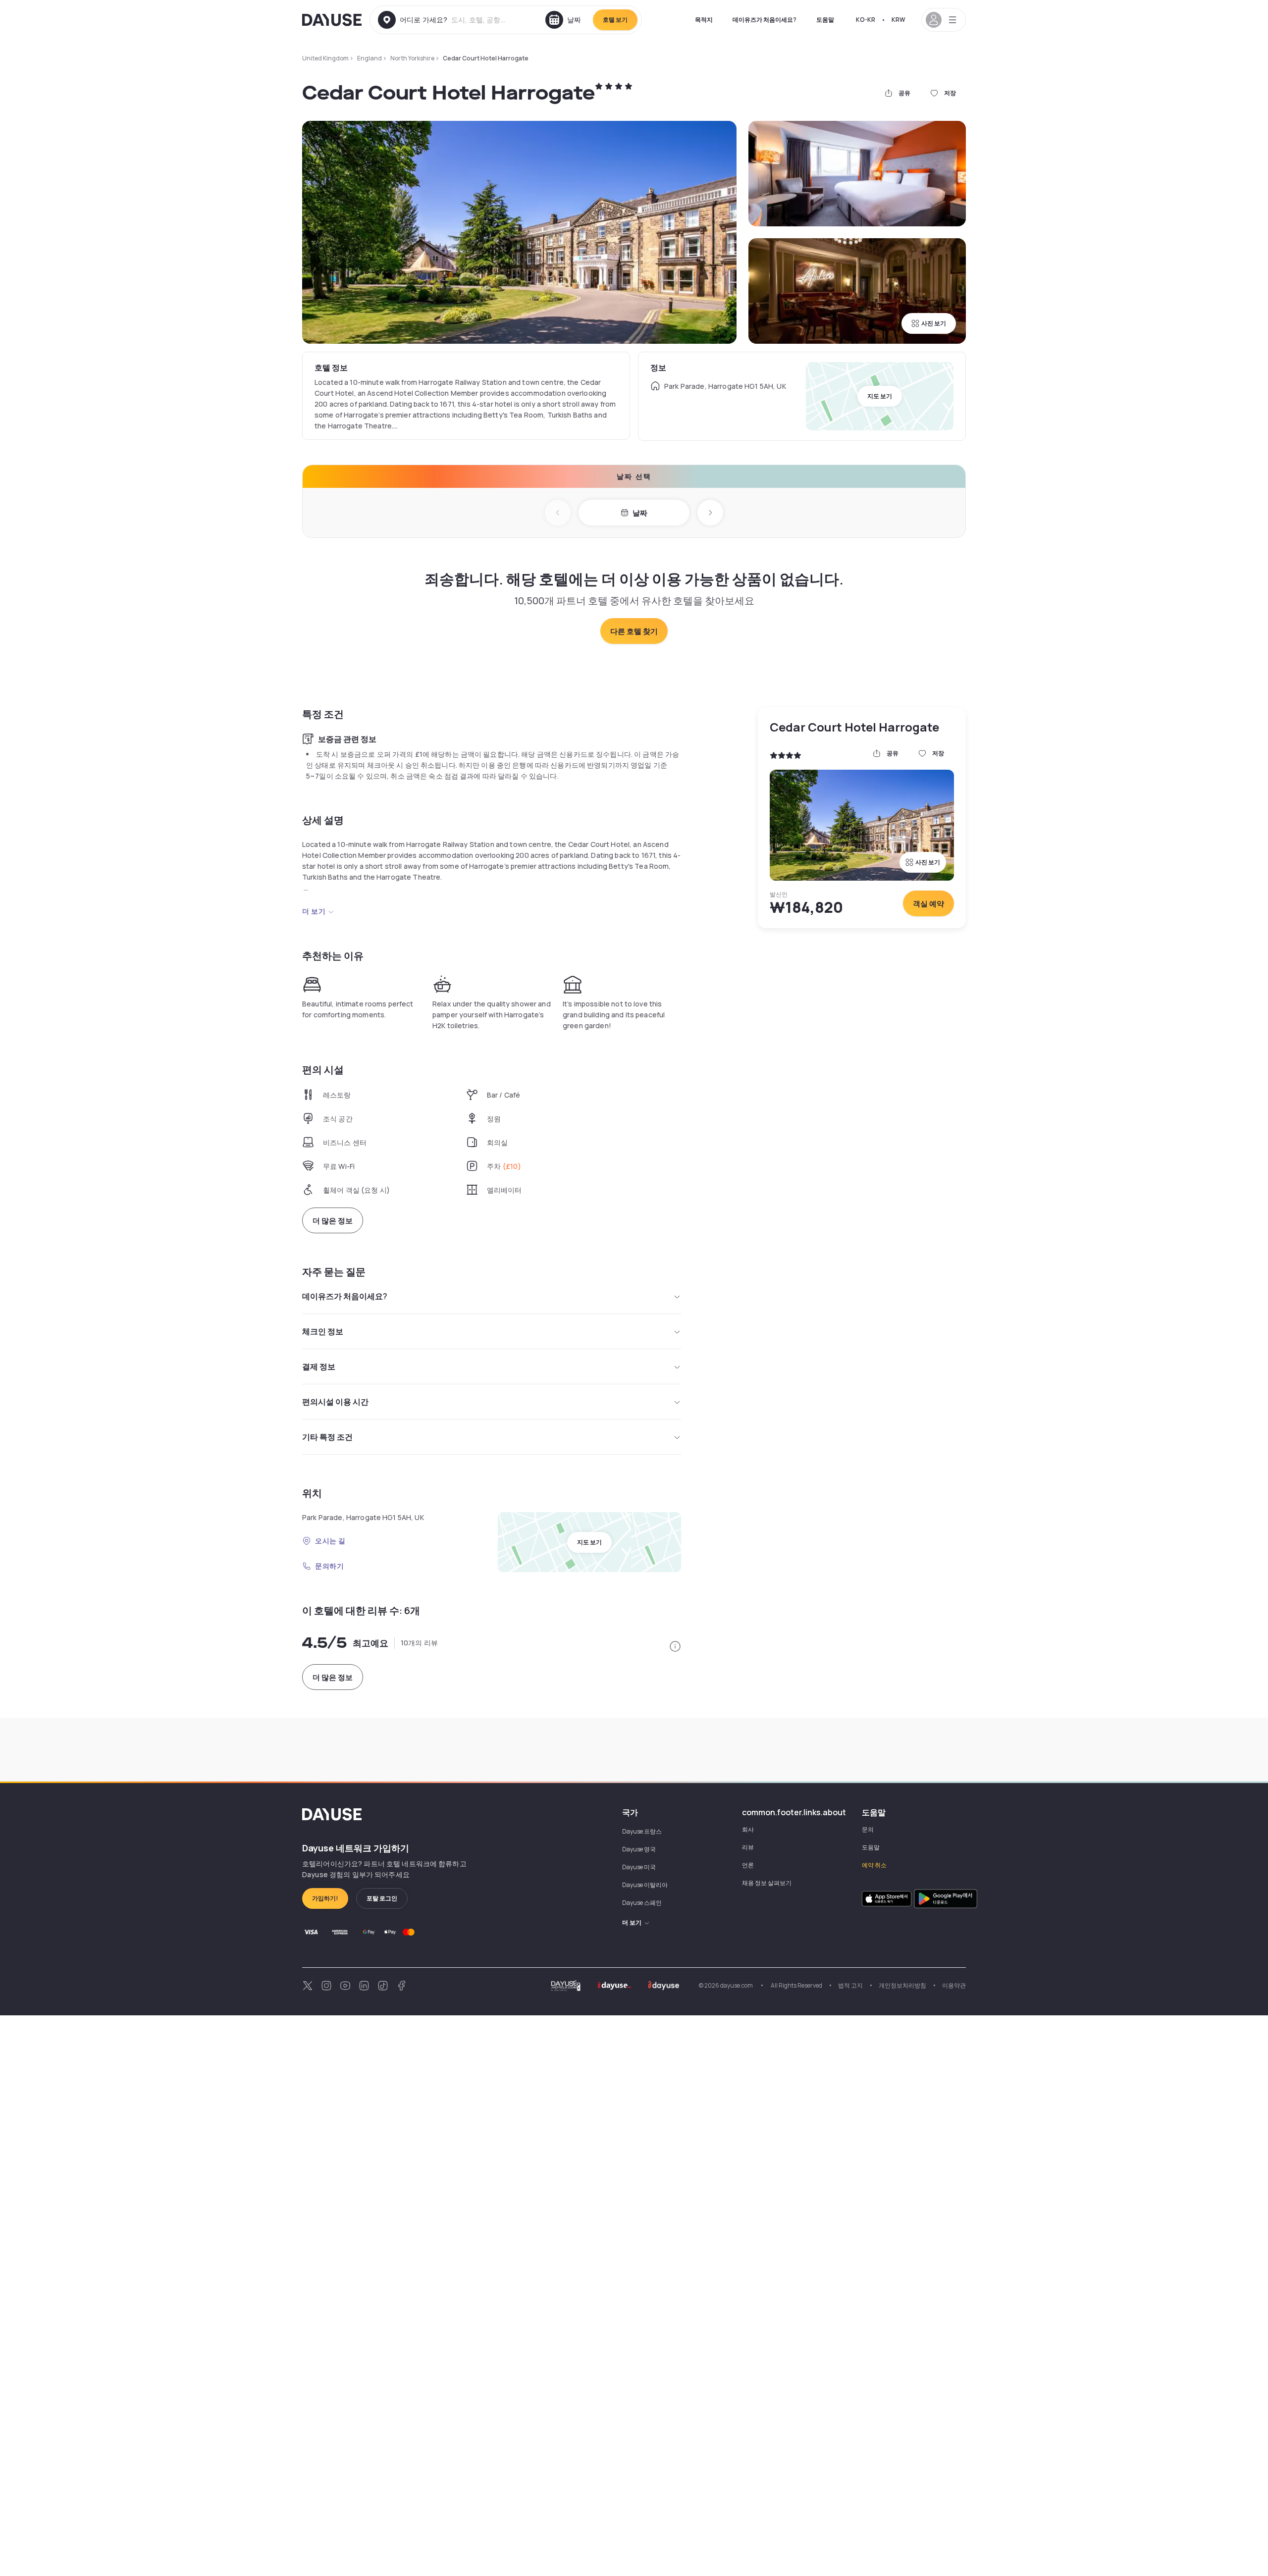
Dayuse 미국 (639, 1867)
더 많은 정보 (333, 1221)
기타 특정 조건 (327, 1437)
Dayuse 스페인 (642, 1903)
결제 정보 (319, 1367)
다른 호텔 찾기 (634, 631)
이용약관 (954, 1985)
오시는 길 (330, 1541)
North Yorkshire (412, 58)
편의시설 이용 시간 (335, 1402)
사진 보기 (934, 323)
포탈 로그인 (382, 1898)
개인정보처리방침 (902, 1985)
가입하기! (325, 1898)
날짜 (640, 513)
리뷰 (748, 1847)
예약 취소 (874, 1865)
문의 (868, 1829)
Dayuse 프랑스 (642, 1831)
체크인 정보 (323, 1331)
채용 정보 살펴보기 (767, 1883)
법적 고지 (850, 1985)
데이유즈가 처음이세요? (765, 20)
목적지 (704, 20)
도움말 (825, 20)
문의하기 (329, 1566)
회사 (748, 1829)
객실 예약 (928, 904)
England (370, 58)
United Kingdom (325, 58)
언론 (748, 1865)
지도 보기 (880, 396)
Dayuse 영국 (639, 1849)
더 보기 (314, 911)
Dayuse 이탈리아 (645, 1885)
